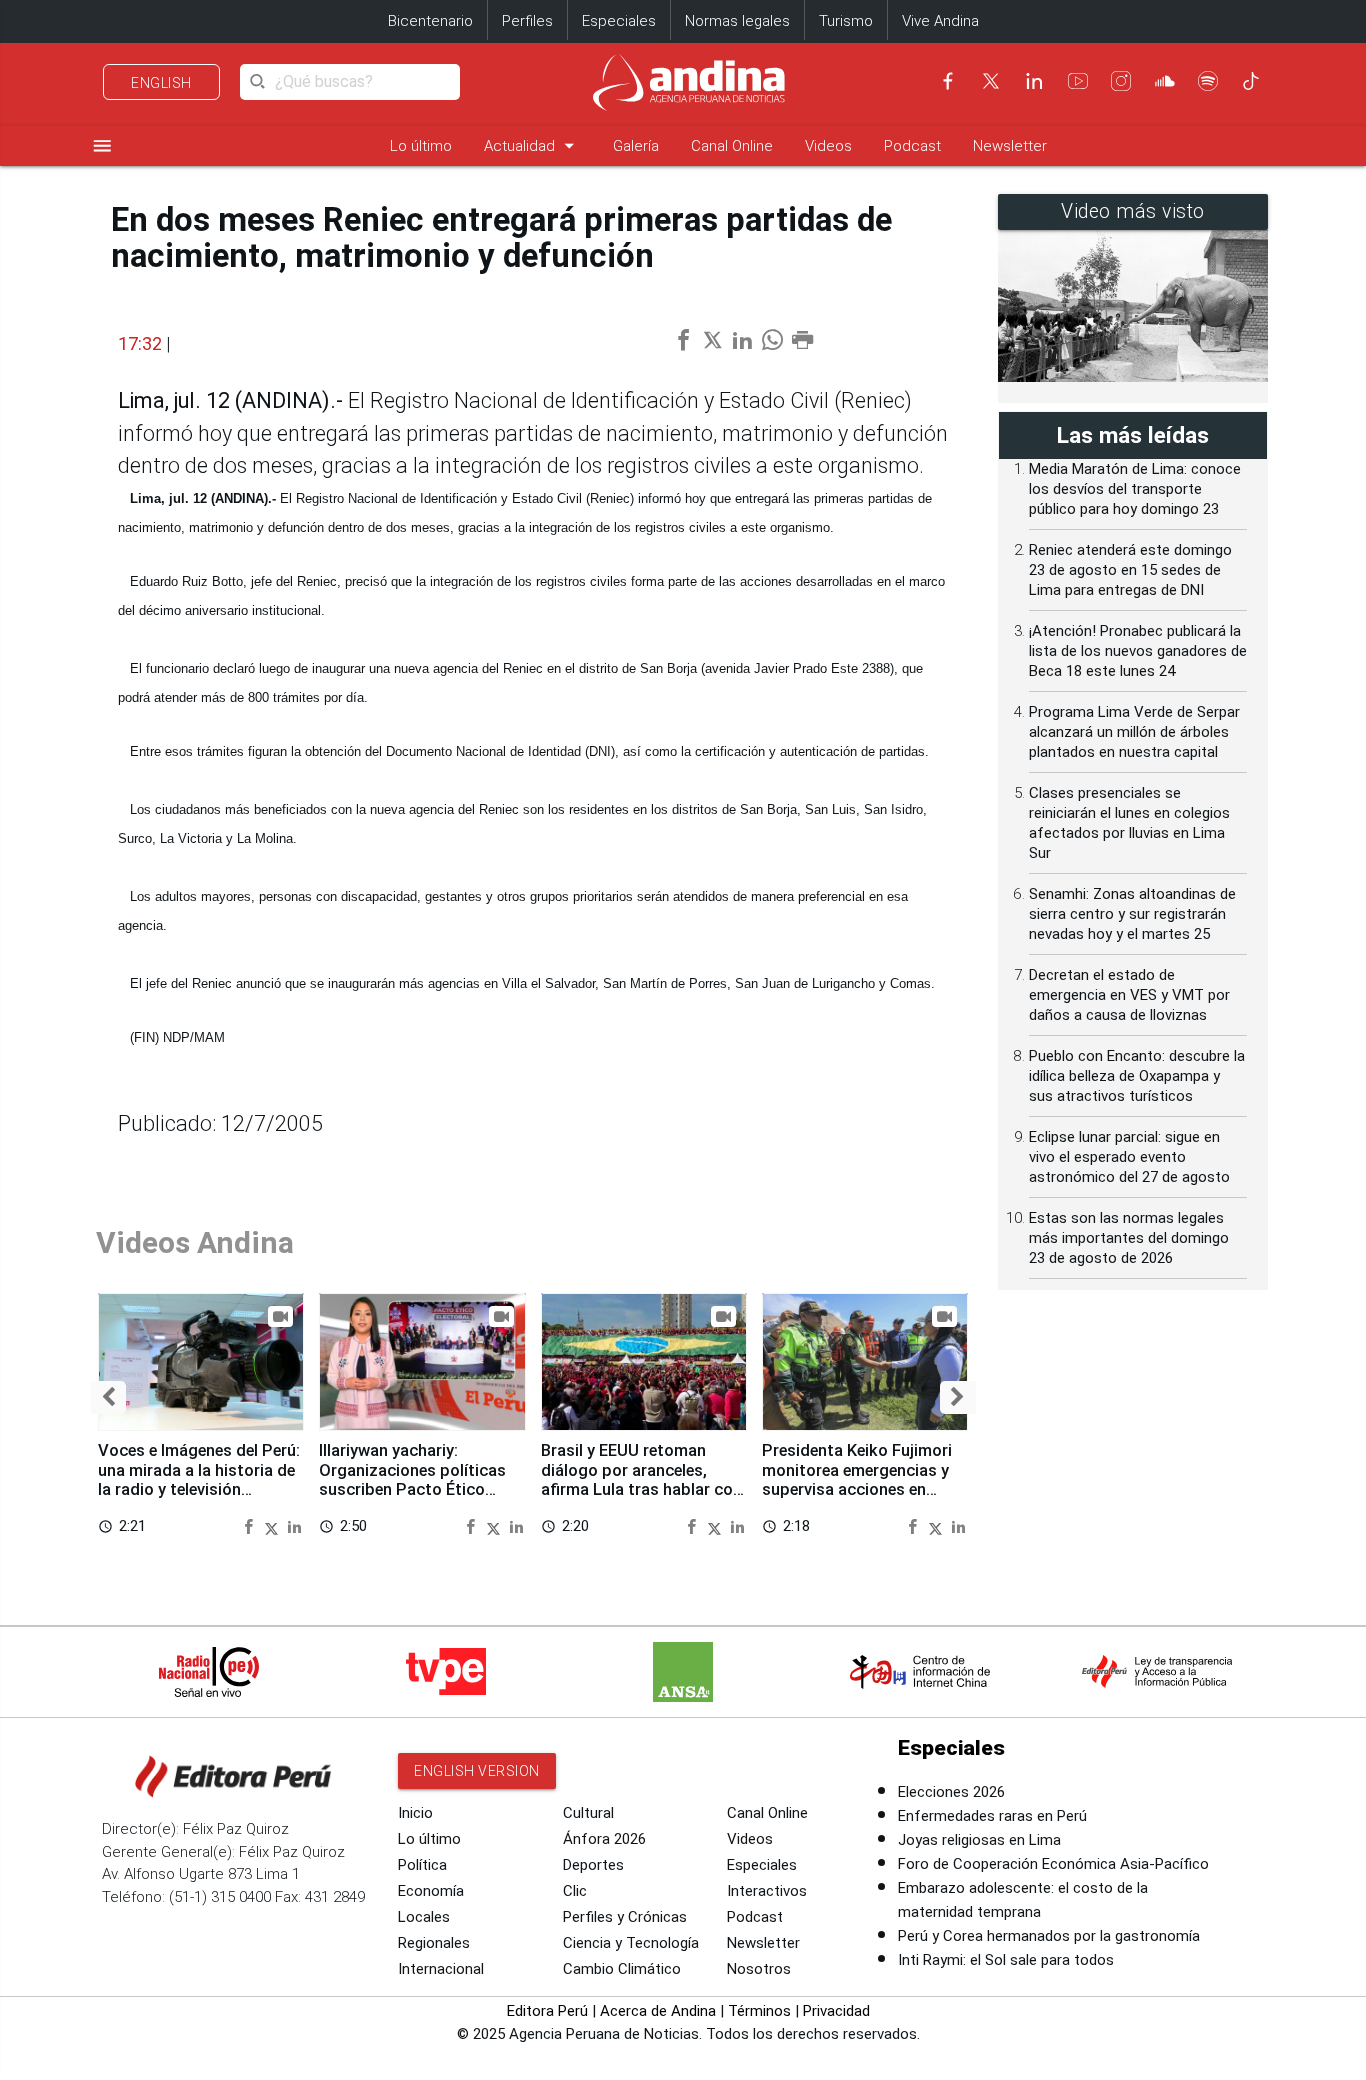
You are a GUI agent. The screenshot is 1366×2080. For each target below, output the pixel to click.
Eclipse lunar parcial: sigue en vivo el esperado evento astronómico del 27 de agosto (1129, 1157)
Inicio (415, 1813)
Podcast (912, 146)
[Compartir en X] (274, 1525)
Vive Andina (940, 21)
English (161, 83)
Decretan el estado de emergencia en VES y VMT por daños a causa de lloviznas (1129, 995)
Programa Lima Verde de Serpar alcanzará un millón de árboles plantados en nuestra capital (1134, 732)
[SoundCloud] (1165, 81)
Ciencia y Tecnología (631, 1943)
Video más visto (1133, 211)
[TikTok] (1251, 81)
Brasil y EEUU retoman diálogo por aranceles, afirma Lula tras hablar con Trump (641, 1480)
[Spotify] (1208, 81)
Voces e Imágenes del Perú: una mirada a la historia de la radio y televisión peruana (199, 1480)
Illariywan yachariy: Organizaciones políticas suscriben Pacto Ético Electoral (412, 1480)
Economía (431, 1891)
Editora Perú (547, 2011)
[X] (991, 81)
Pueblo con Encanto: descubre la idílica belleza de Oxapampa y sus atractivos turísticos (1137, 1076)
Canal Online (732, 146)
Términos (759, 2011)
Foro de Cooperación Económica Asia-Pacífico (1053, 1864)
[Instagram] (1121, 81)
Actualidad (532, 145)
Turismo (846, 21)
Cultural (588, 1813)
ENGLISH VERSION (477, 1771)
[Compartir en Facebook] (251, 1525)
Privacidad (836, 2011)
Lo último (421, 146)
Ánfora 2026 (604, 1839)
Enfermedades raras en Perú (992, 1816)
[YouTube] (1078, 81)
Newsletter (1010, 146)
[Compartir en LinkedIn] (294, 1525)
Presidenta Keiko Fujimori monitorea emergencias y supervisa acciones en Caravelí (857, 1480)
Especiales (619, 21)
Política (422, 1865)
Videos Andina (195, 1242)
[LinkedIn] (1034, 81)
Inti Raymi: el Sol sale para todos (1006, 1960)
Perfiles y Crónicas (625, 1917)
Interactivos (767, 1891)
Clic (575, 1891)
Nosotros (759, 1969)
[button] (108, 1397)
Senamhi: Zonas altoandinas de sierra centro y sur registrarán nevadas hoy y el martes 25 (1132, 914)
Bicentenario (430, 21)
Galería (636, 146)
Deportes (593, 1865)
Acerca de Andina (658, 2011)
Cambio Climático (622, 1969)
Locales (424, 1917)
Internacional (441, 1969)
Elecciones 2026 (951, 1792)
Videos (828, 146)
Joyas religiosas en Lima (979, 1840)
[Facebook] (948, 81)
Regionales (434, 1943)
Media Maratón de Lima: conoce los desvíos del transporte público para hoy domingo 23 (1135, 489)
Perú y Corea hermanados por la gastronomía (1049, 1936)
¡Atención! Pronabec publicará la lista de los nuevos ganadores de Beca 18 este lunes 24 (1138, 651)
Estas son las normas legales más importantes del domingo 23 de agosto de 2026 (1129, 1238)
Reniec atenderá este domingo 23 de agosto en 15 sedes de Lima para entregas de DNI (1130, 570)
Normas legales (737, 21)
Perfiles (527, 21)
